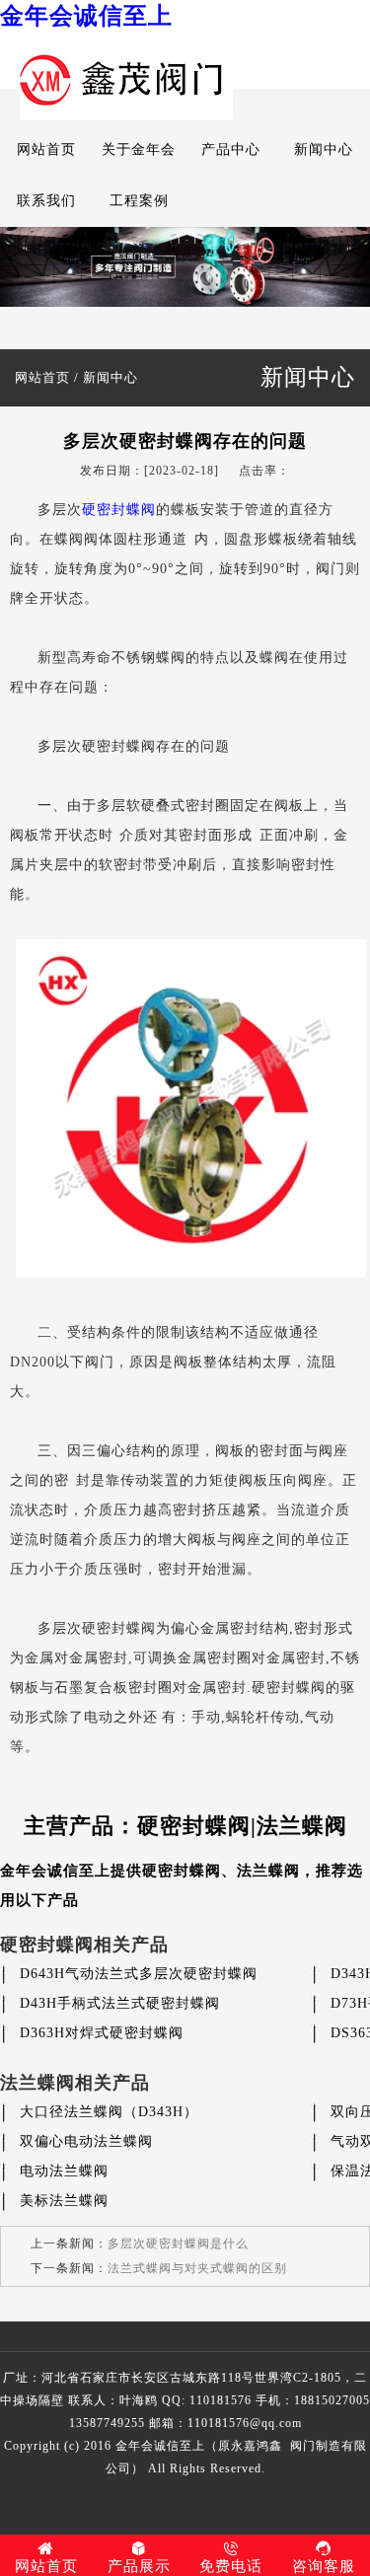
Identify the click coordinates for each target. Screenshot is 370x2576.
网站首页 (46, 149)
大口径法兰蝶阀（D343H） (109, 2112)
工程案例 (139, 201)
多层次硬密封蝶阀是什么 (178, 2244)
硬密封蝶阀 (119, 510)
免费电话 (231, 2566)
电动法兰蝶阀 (64, 2171)
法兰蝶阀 (268, 1871)
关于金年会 (139, 149)
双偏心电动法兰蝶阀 (86, 2141)
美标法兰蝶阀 (64, 2201)
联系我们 (46, 201)
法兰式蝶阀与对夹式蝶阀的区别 (197, 2268)
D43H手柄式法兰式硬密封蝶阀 (120, 2003)
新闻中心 (324, 149)
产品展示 (139, 2566)
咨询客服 (324, 2566)
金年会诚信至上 (86, 16)
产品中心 (231, 149)
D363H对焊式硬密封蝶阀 (102, 2033)
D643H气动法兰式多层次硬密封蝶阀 (139, 1974)
